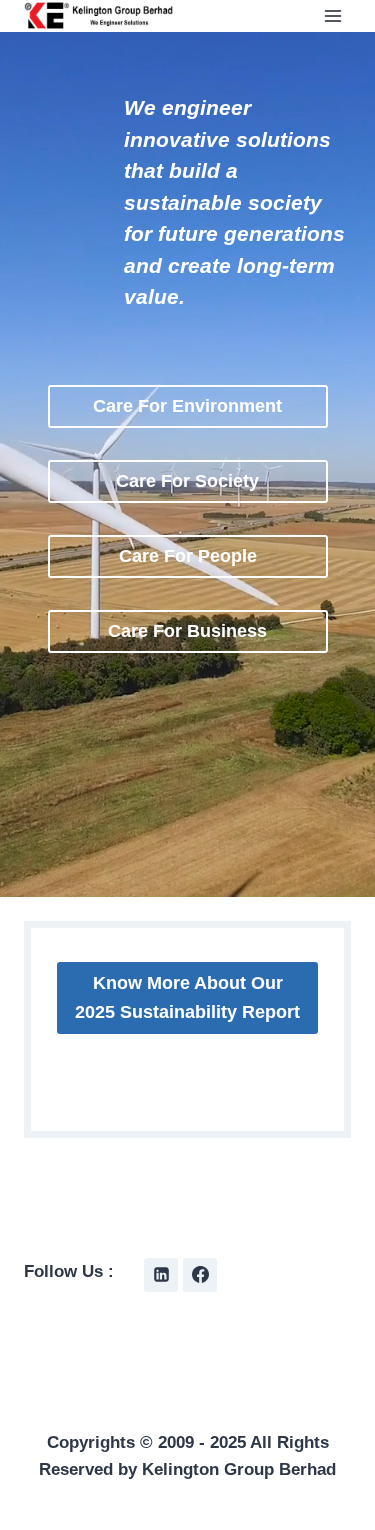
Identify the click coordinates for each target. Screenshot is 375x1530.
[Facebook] (200, 1275)
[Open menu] (332, 15)
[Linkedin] (161, 1275)
